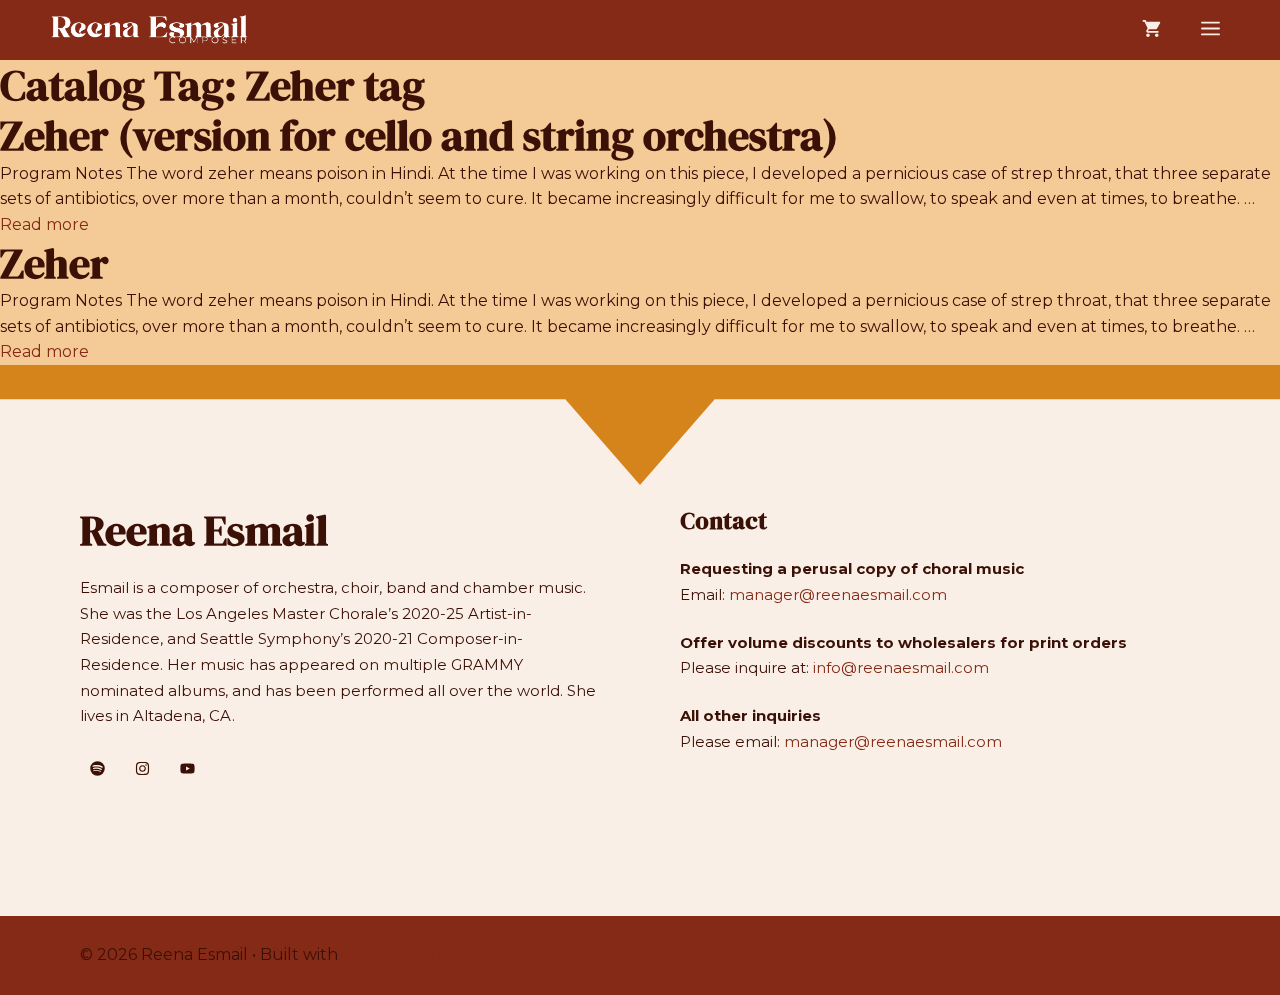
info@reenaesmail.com (901, 667)
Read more (44, 224)
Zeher (54, 263)
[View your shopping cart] (1151, 30)
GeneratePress (401, 954)
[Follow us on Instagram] (142, 768)
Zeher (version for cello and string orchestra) (419, 135)
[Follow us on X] (97, 768)
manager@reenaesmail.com (838, 594)
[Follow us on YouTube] (187, 768)
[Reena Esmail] (150, 30)
